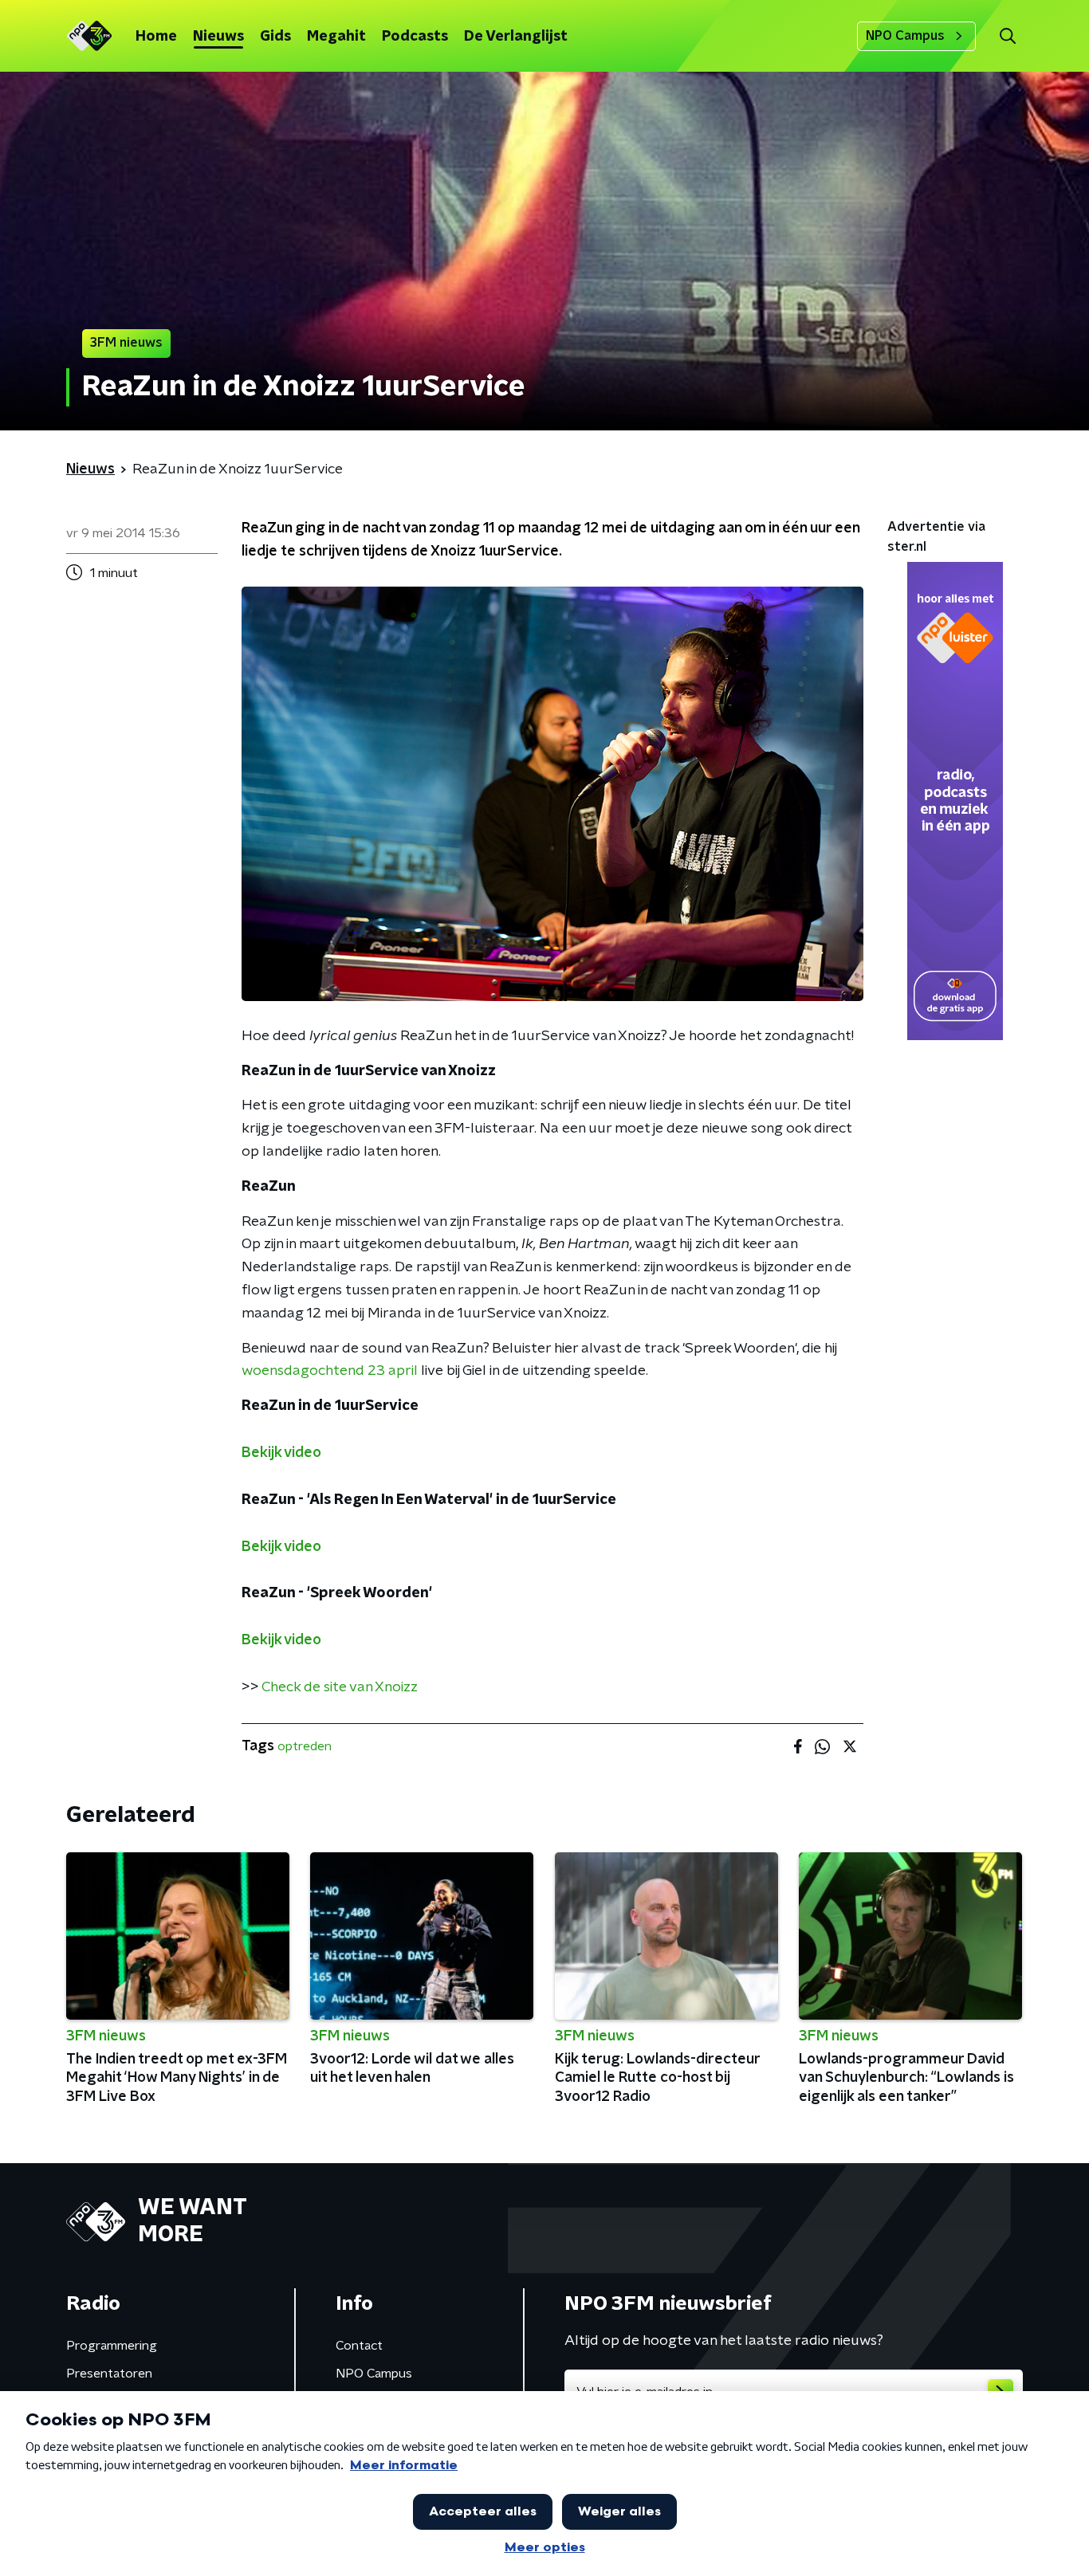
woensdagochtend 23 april (330, 1371)
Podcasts (415, 37)
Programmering (112, 2346)
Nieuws (218, 37)
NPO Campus (905, 36)
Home (156, 37)
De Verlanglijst (516, 37)
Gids (275, 37)
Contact (359, 2346)
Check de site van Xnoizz (340, 1687)
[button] (1007, 36)
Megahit (336, 37)
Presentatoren (109, 2374)
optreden (305, 1746)
